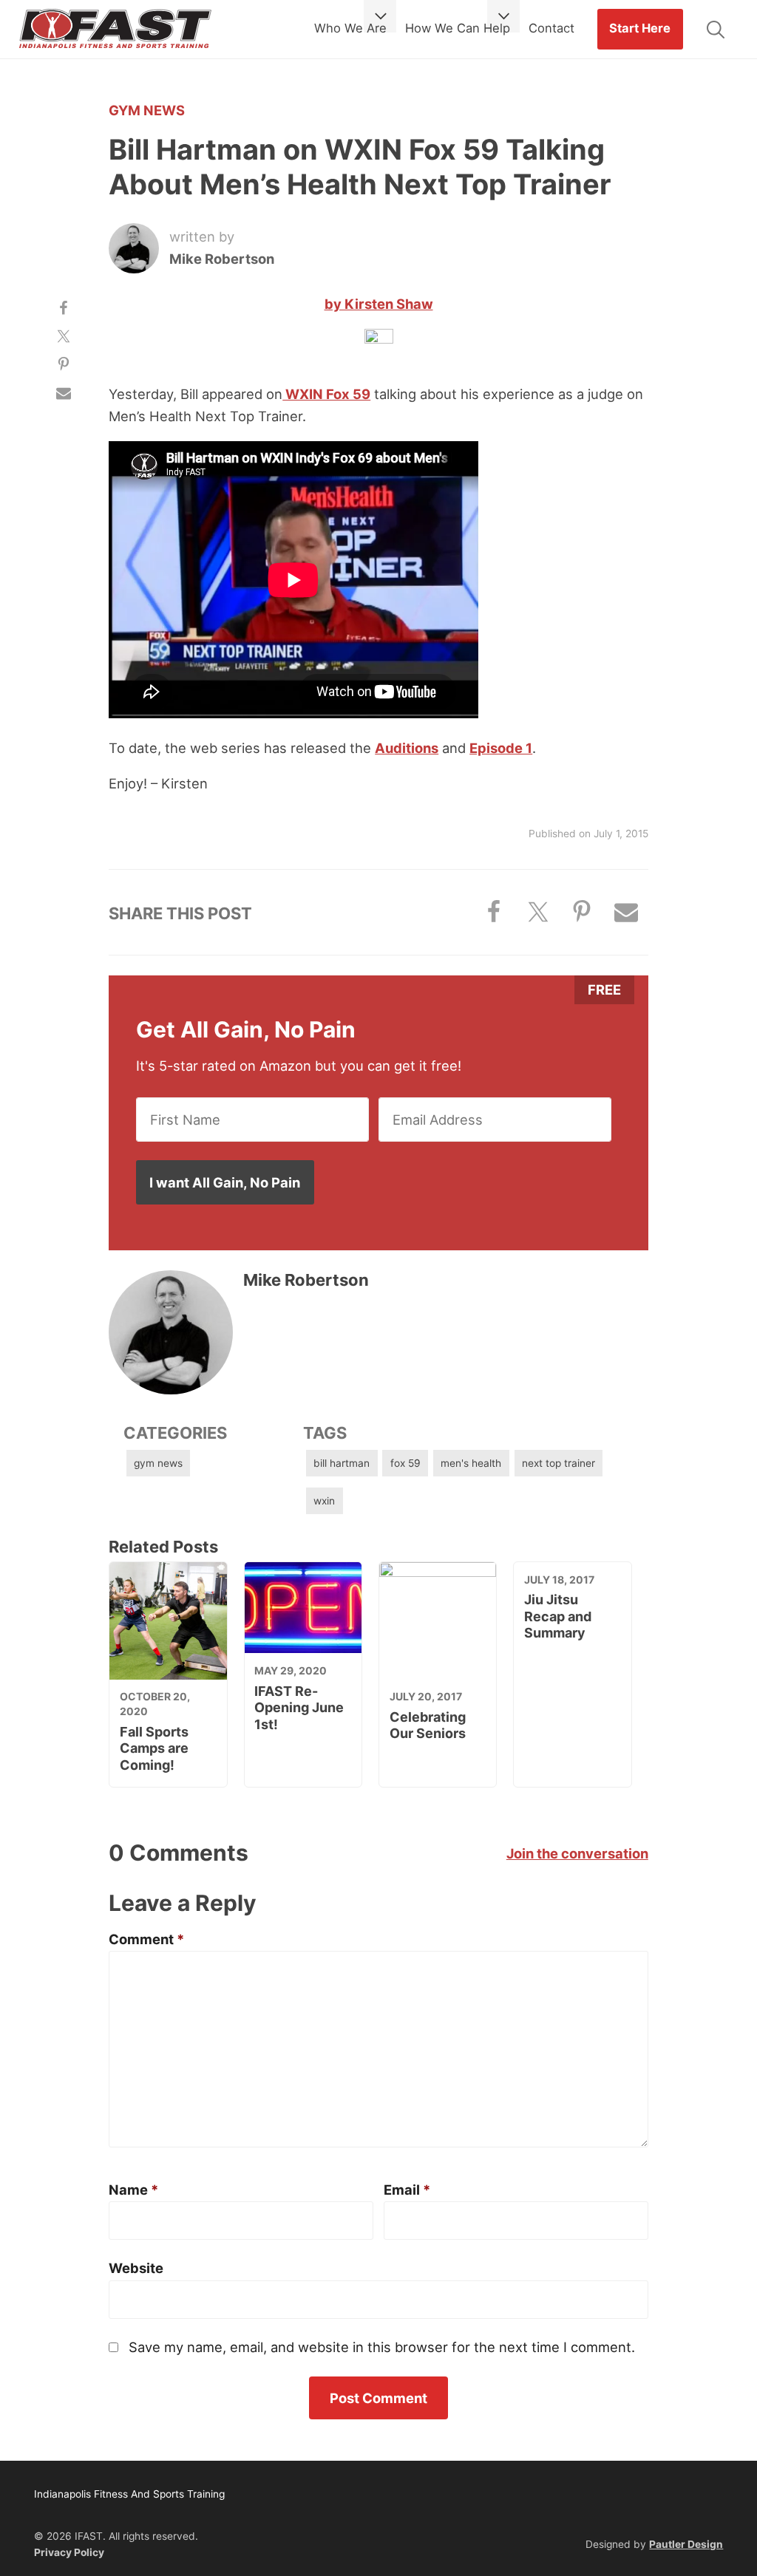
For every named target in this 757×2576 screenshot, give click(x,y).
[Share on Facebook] (64, 307)
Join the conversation (577, 1853)
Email (407, 2190)
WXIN (324, 1501)
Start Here (640, 28)
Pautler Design (686, 2544)
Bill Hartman (342, 1463)
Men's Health (471, 1463)
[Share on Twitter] (64, 336)
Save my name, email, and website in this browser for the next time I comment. (382, 2347)
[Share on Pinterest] (64, 364)
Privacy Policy (69, 2552)
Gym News (147, 110)
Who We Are (350, 28)
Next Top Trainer (559, 1463)
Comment (146, 1939)
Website (136, 2268)
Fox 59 (405, 1463)
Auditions (407, 748)
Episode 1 (501, 748)
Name (133, 2190)
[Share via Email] (64, 393)
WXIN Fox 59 (326, 394)
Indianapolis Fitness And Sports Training (115, 30)
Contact (551, 28)
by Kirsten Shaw (379, 304)
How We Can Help (458, 28)
